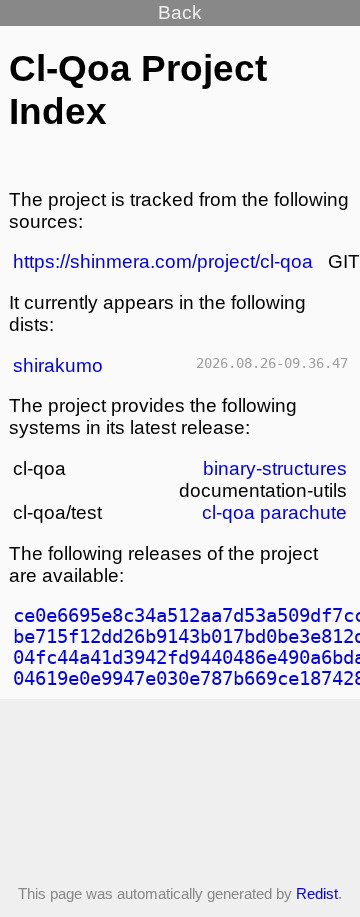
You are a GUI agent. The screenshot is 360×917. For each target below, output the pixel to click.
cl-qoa (228, 512)
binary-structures (275, 468)
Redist (317, 893)
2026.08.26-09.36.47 (272, 363)
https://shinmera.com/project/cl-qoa (163, 261)
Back (180, 12)
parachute (303, 512)
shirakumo (58, 365)
